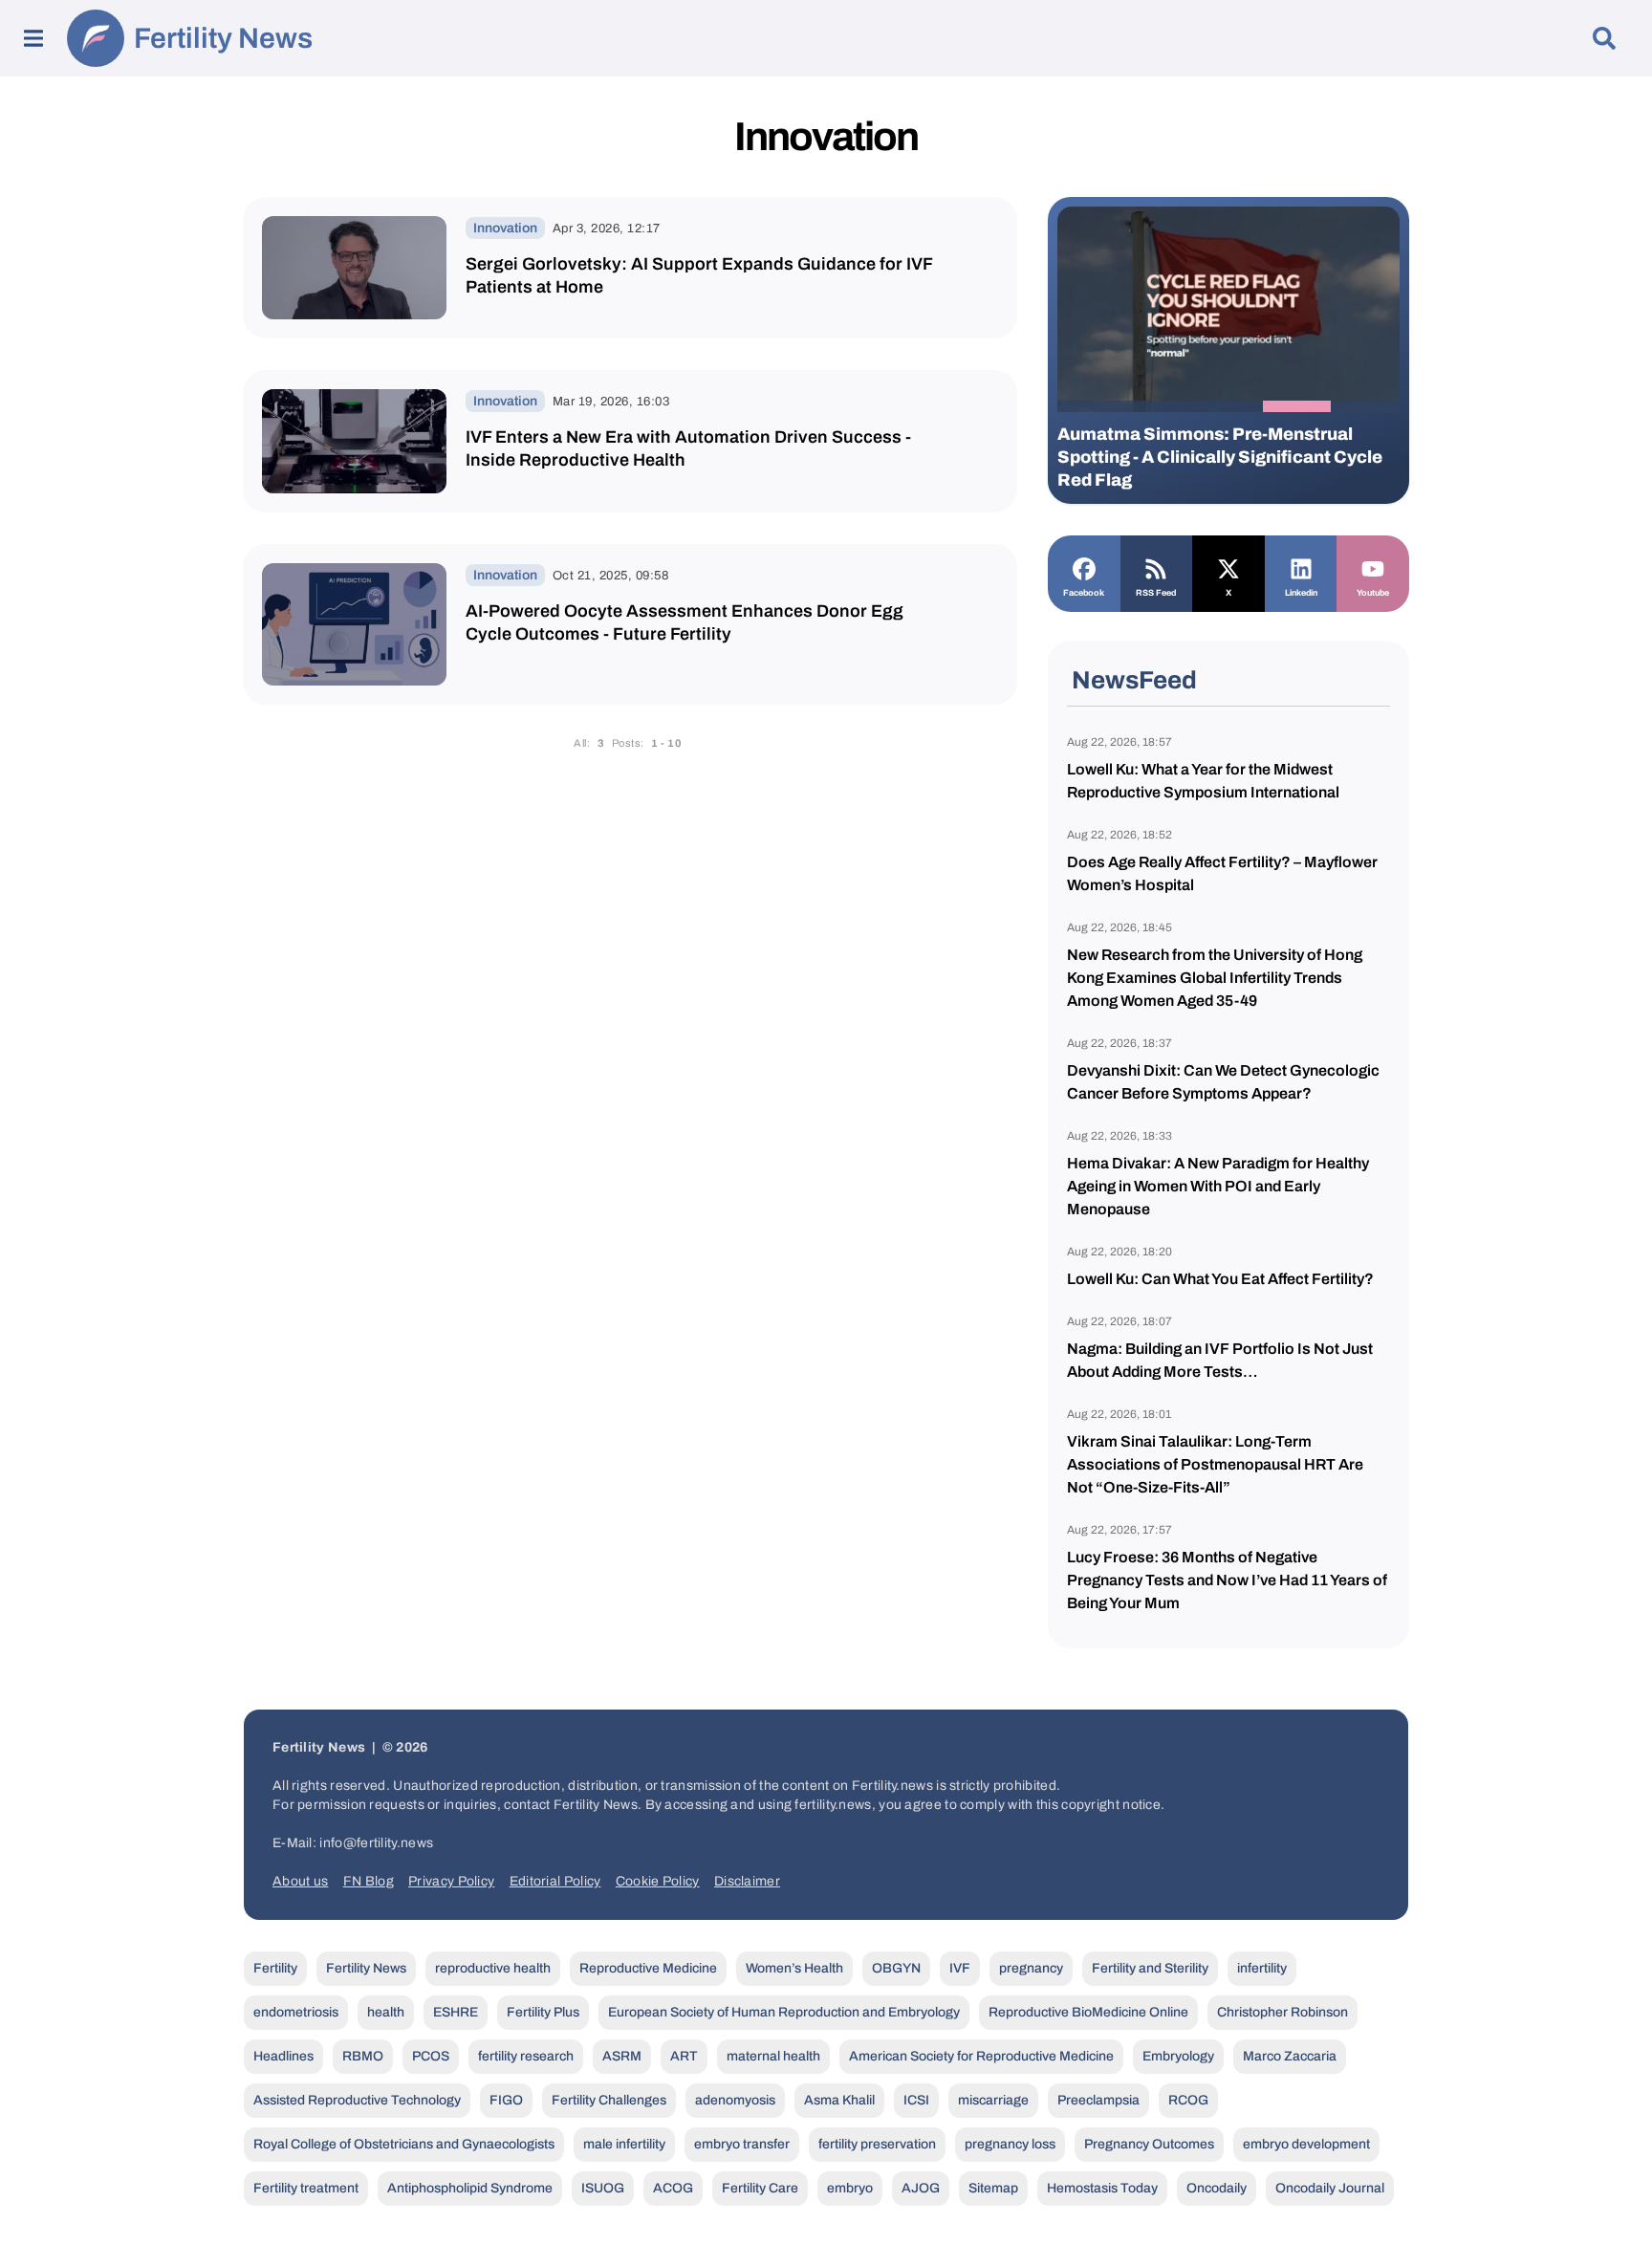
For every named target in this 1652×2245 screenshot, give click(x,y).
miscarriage (993, 2100)
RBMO (363, 2056)
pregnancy (1031, 1968)
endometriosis (296, 2012)
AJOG (921, 2188)
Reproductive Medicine (648, 1968)
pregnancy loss (1010, 2144)
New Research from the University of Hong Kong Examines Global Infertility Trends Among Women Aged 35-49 (1215, 978)
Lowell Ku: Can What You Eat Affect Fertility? (1220, 1279)
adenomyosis (735, 2100)
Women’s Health (794, 1968)
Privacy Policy (451, 1881)
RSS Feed (1156, 593)
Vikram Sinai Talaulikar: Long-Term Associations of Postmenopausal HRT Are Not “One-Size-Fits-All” (1215, 1464)
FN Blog (369, 1881)
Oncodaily (1217, 2188)
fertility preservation (877, 2144)
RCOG (1188, 2100)
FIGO (506, 2100)
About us (300, 1881)
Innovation (505, 228)
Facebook (1084, 593)
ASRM (622, 2056)
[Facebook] (1084, 567)
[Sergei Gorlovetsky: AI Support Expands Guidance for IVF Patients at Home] (354, 268)
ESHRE (456, 2012)
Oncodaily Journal (1330, 2188)
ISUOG (603, 2188)
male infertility (624, 2144)
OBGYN (896, 1968)
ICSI (916, 2100)
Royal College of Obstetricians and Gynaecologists (404, 2144)
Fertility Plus (543, 2012)
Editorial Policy (555, 1881)
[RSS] (1157, 567)
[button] (1092, 406)
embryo (850, 2188)
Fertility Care (760, 2188)
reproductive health (493, 1968)
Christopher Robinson (1282, 2012)
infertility (1262, 1968)
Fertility (275, 1968)
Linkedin (1301, 593)
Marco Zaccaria (1290, 2056)
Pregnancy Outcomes (1149, 2144)
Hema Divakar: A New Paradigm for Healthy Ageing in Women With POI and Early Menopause (1218, 1186)
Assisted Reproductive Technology (357, 2100)
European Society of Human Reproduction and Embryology (784, 2012)
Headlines (283, 2056)
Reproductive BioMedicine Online (1088, 2012)
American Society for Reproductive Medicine (981, 2056)
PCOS (431, 2056)
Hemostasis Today (1102, 2188)
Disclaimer (747, 1881)
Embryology (1178, 2056)
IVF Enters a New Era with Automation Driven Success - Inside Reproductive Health (688, 448)
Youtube (1373, 593)
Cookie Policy (658, 1881)
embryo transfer (742, 2144)
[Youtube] (1373, 567)
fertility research (526, 2056)
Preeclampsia (1098, 2100)
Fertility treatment (306, 2188)
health (386, 2012)
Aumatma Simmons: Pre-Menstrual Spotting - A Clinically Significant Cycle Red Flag (1220, 457)
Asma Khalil (839, 2100)
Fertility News (223, 38)
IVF (960, 1968)
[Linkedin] (1301, 567)
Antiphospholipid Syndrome (470, 2188)
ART (684, 2056)
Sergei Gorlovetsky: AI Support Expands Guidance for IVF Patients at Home (699, 275)
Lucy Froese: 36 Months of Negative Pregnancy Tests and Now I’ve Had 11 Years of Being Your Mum (1227, 1580)
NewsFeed (1134, 680)
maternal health (773, 2056)
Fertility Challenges (609, 2100)
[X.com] (1228, 567)
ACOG (673, 2188)
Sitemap (993, 2188)
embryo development (1306, 2144)
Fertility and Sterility (1150, 1968)
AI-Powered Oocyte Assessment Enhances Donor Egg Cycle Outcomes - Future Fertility (685, 622)
